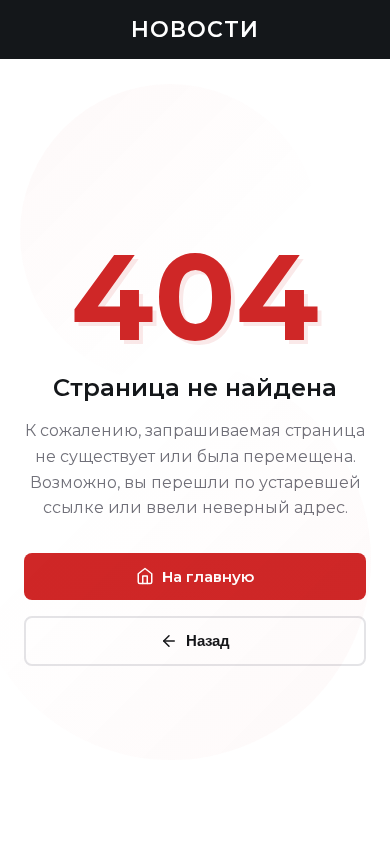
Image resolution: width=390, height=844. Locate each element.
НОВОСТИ (195, 29)
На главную (208, 576)
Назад (208, 640)
